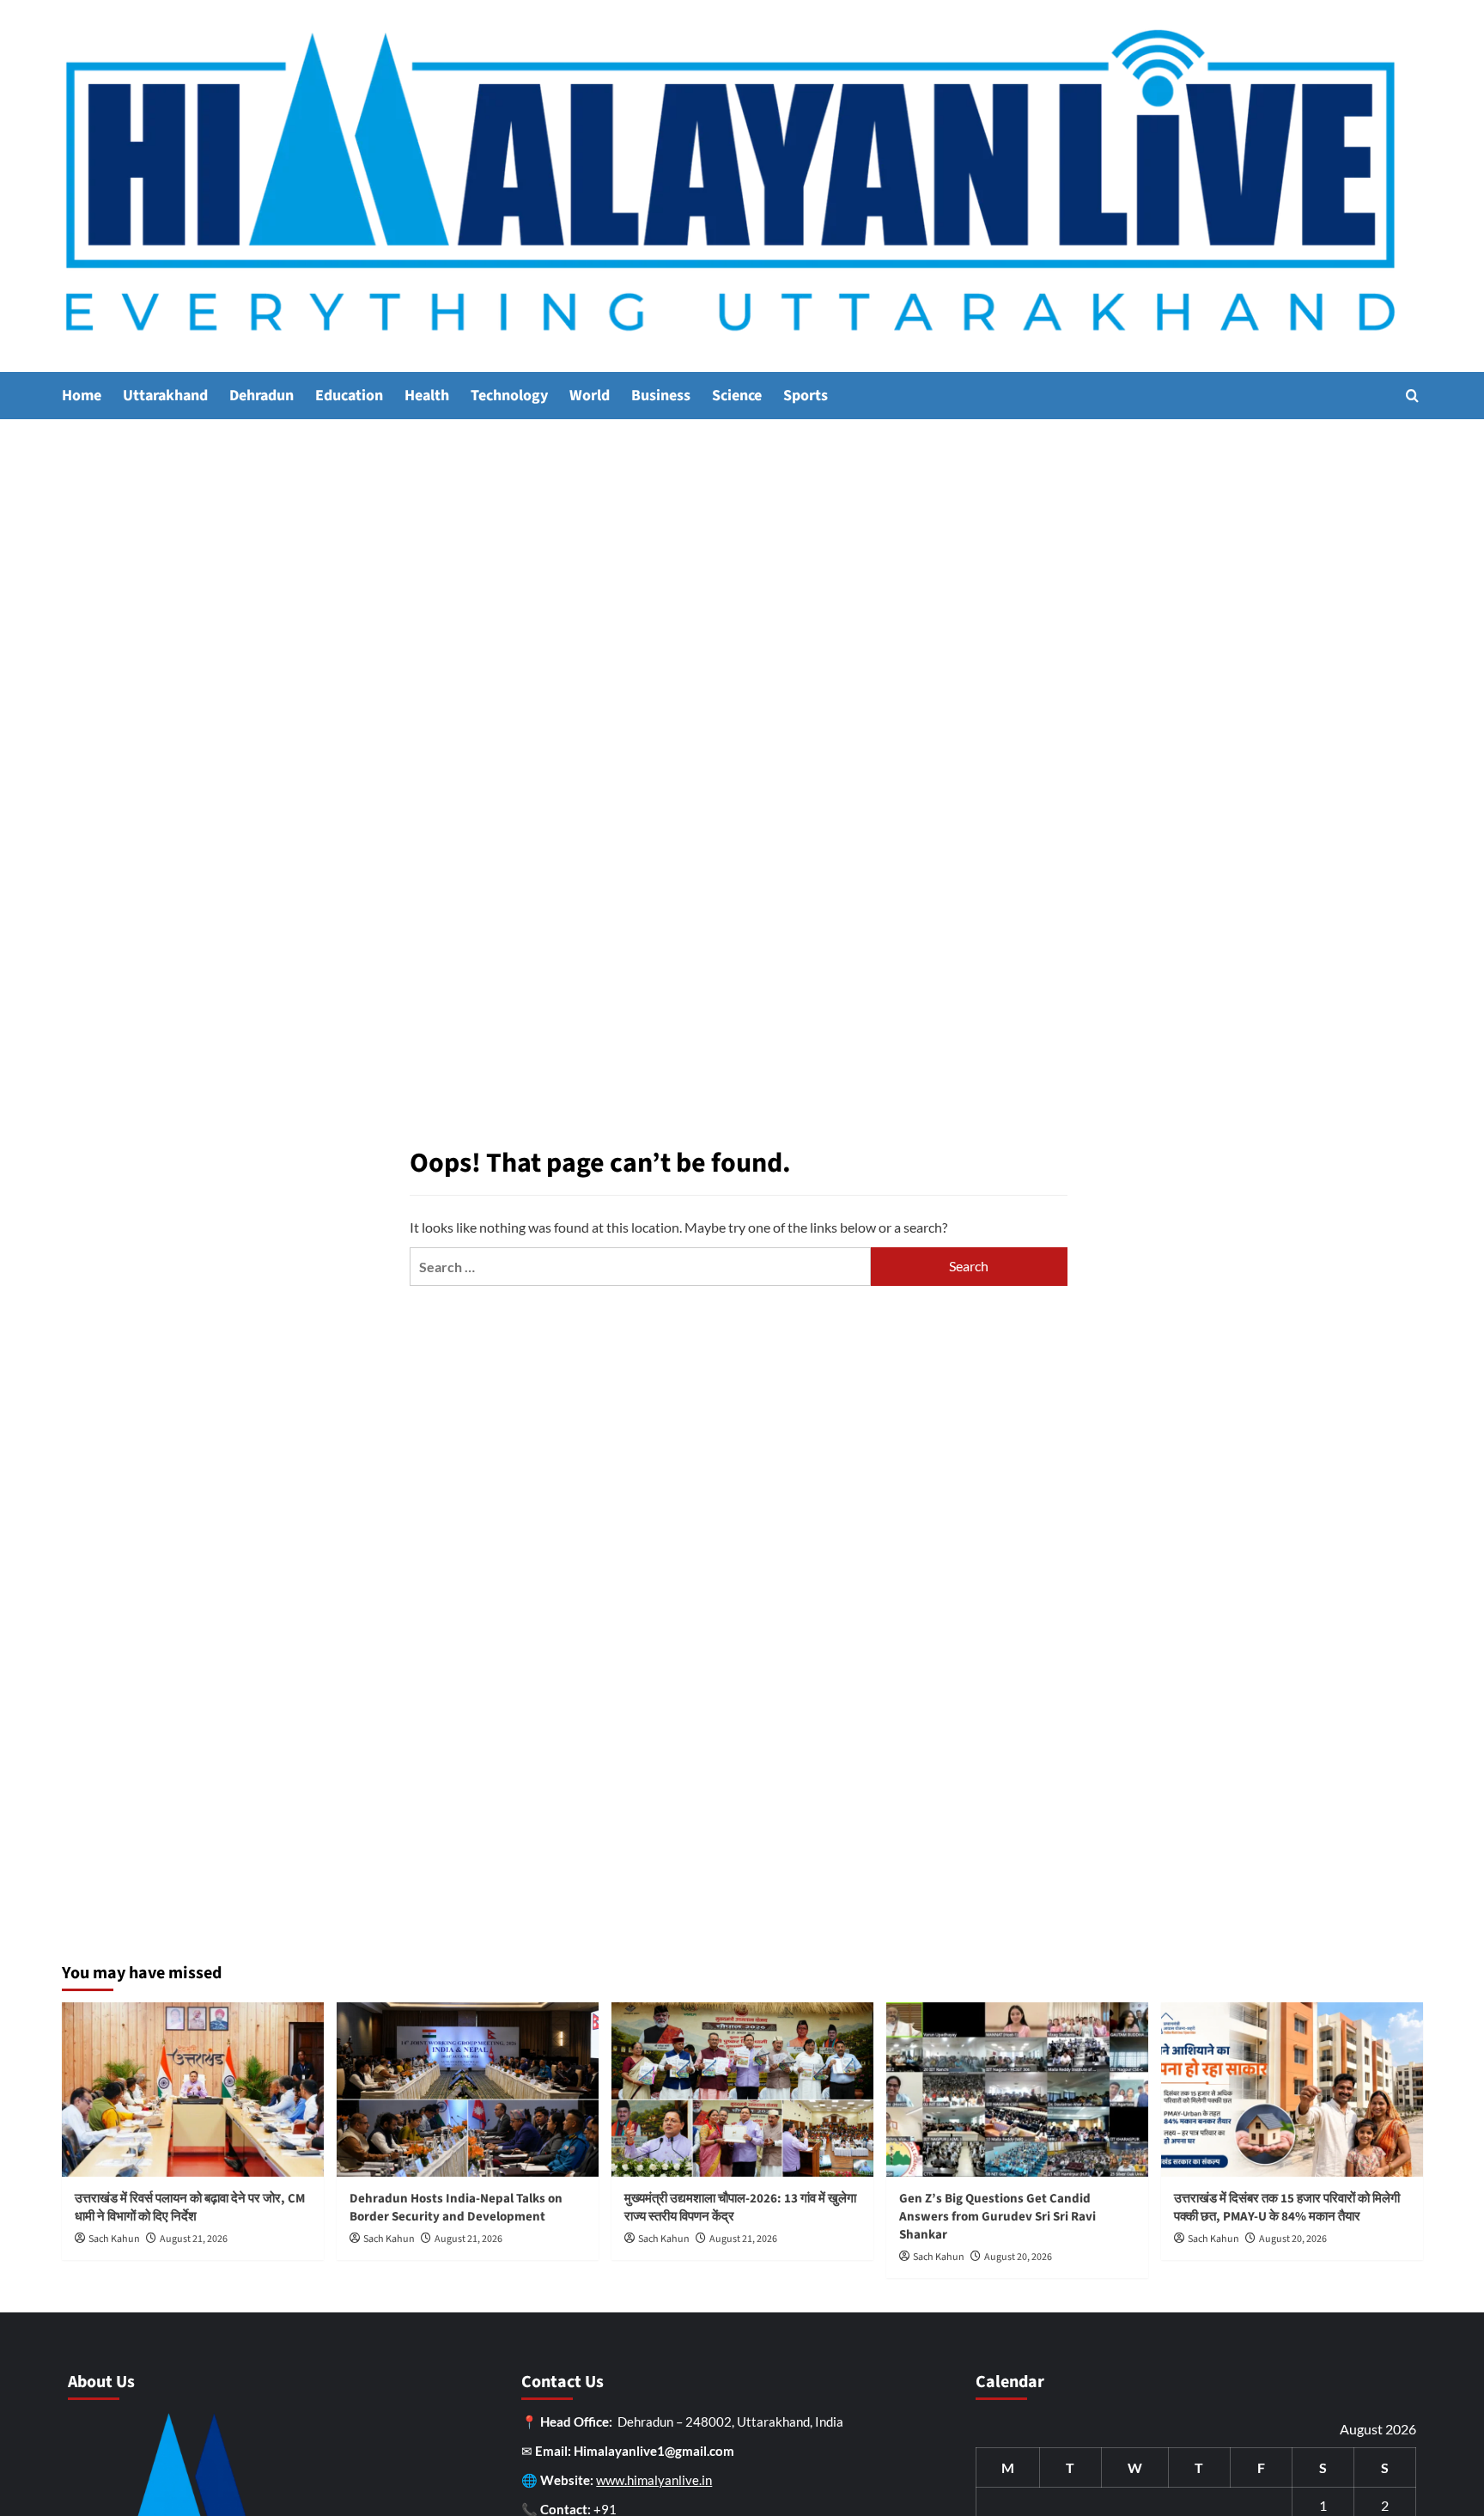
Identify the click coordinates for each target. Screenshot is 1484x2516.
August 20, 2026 (1018, 2257)
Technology (509, 396)
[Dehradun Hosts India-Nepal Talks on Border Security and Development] (468, 2090)
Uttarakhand (165, 396)
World (590, 396)
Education (349, 396)
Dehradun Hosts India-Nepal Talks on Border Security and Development (456, 2208)
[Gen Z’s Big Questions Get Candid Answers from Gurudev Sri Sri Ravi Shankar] (1017, 2090)
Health (427, 396)
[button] (1412, 396)
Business (661, 396)
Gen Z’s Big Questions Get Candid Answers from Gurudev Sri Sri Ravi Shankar (997, 2217)
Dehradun (262, 396)
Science (737, 396)
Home (82, 396)
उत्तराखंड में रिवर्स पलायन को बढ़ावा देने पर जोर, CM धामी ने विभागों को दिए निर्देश (190, 2208)
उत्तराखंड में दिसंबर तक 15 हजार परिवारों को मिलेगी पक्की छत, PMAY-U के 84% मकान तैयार (1287, 2208)
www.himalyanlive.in (654, 2480)
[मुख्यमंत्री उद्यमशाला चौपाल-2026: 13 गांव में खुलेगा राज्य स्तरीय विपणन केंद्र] (742, 2090)
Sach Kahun (114, 2239)
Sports (806, 396)
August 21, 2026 (194, 2239)
